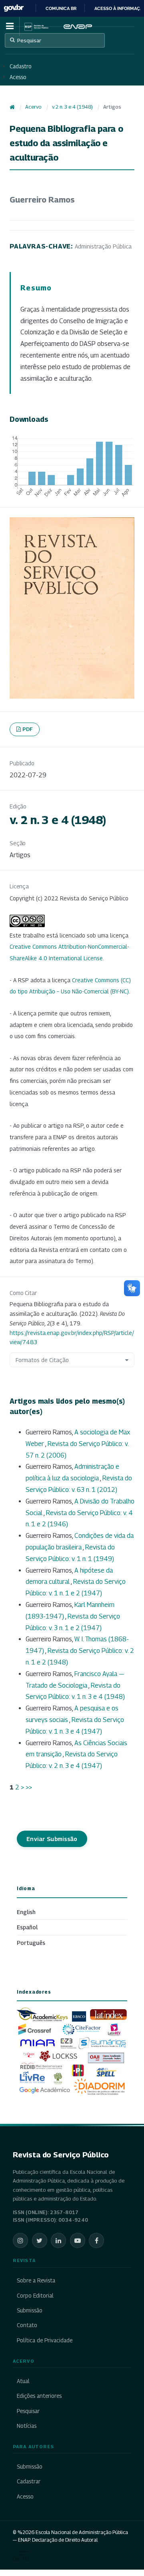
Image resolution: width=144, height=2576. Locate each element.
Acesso (18, 77)
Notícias (27, 2426)
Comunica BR (61, 8)
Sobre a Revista (36, 2280)
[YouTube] (78, 2240)
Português (31, 1943)
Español (27, 1927)
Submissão (30, 2310)
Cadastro (21, 66)
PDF (28, 729)
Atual (23, 2381)
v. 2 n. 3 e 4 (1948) (72, 107)
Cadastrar (29, 2481)
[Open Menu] (10, 26)
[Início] (12, 107)
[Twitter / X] (40, 2240)
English (26, 1912)
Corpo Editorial (35, 2296)
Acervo (33, 107)
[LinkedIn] (58, 2240)
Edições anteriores (39, 2396)
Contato (27, 2325)
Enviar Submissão (52, 1839)
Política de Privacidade (45, 2340)
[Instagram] (20, 2240)
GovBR (14, 8)
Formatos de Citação (42, 1360)
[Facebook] (96, 2240)
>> (29, 1787)
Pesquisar (29, 40)
